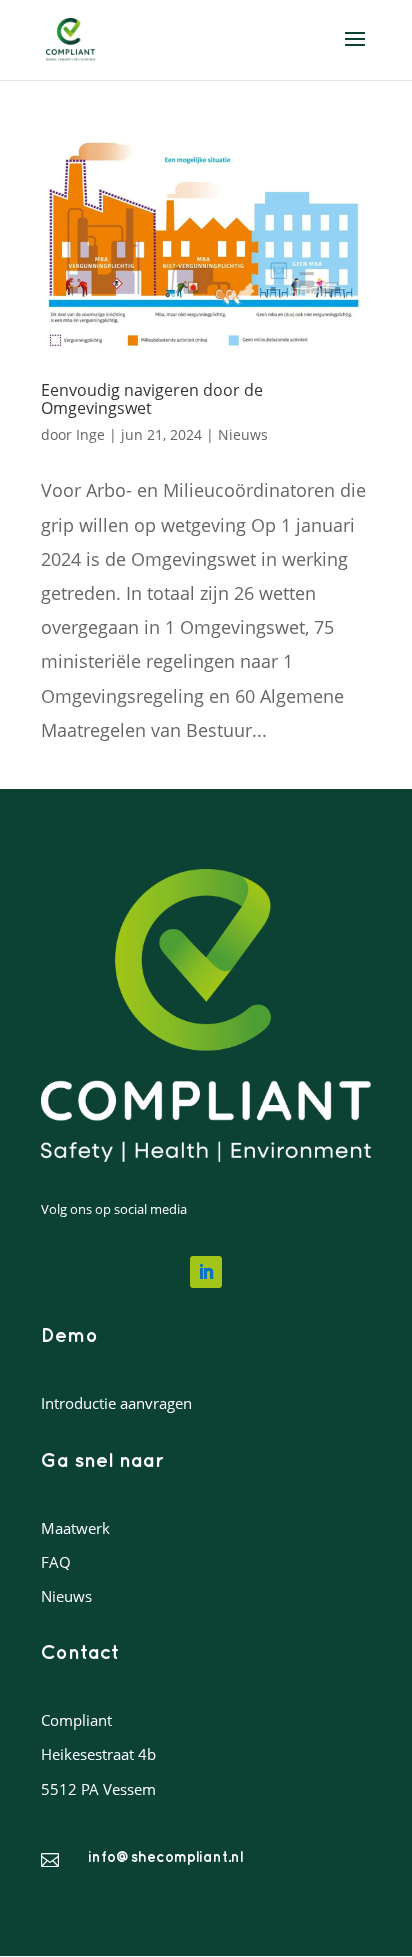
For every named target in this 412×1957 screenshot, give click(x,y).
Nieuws (243, 434)
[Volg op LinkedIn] (206, 1272)
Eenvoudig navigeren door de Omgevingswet (152, 399)
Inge (90, 434)
